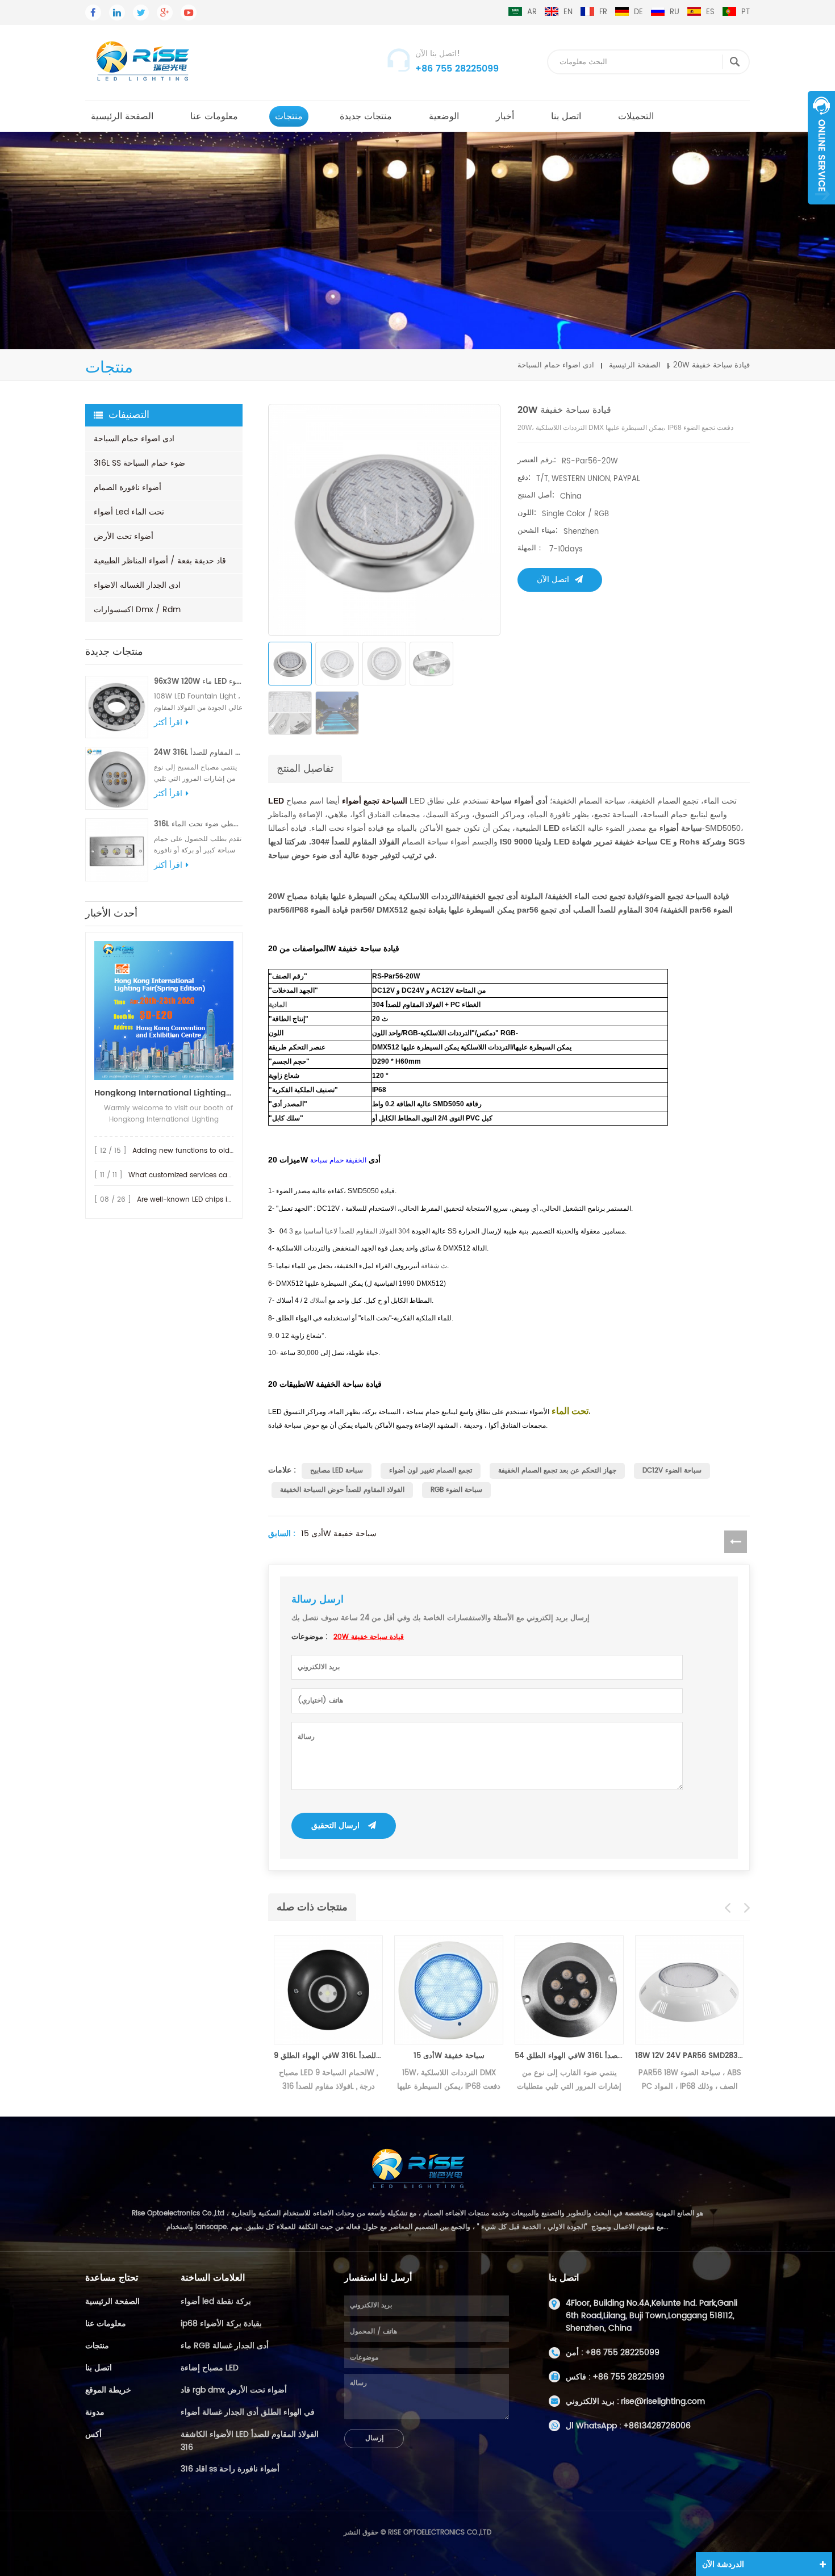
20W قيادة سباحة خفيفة (369, 1637)
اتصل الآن (553, 580)
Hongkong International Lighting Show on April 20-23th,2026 (164, 1093)
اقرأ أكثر (168, 723)
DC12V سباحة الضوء (672, 1471)
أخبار (505, 116)
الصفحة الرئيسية (122, 116)
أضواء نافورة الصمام (128, 488)
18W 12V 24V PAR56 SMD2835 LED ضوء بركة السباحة (690, 2056)
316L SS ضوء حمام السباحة (139, 463)
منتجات (289, 116)
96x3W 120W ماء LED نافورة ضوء (198, 682)
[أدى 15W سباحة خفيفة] (449, 1990)
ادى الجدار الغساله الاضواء (137, 585)
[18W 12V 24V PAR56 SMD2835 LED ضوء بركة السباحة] (690, 1990)
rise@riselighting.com (663, 2401)
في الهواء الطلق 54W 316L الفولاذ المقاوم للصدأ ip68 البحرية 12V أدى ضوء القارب (569, 2056)
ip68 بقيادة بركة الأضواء (221, 2324)
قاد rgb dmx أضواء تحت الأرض (234, 2390)
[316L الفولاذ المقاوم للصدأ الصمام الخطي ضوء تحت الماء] (117, 850)
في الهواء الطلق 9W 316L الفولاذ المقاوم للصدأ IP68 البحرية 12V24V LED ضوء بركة (328, 2056)
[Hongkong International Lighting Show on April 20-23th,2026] (164, 1011)
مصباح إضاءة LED (210, 2368)
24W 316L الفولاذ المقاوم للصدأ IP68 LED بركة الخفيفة (198, 753)
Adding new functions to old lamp (191, 1151)
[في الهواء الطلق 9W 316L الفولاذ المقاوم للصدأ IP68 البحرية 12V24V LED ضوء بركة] (328, 1990)
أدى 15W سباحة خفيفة (339, 1534)
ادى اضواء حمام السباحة (556, 365)
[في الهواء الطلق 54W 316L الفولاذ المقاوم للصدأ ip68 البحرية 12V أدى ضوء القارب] (569, 1990)
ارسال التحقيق (335, 1826)
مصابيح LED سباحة (337, 1471)
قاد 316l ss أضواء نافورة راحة (230, 2469)
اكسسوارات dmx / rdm (137, 610)
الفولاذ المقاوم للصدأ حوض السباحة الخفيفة (342, 1490)
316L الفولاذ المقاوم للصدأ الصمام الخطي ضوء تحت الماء (198, 824)
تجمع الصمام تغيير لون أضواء (431, 1471)
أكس (93, 2434)
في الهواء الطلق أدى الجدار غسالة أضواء (248, 2412)
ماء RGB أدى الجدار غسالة (225, 2346)
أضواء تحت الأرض (124, 536)
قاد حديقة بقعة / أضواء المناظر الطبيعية (160, 561)
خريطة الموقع (108, 2390)
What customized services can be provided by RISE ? (218, 1175)
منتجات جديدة (366, 116)
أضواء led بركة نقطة (216, 2301)
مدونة (95, 2412)
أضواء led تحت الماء (129, 512)
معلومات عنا (214, 116)
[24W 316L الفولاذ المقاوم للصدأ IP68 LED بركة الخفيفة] (117, 778)
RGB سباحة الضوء (456, 1490)
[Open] (821, 148)
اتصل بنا (566, 116)
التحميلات (636, 116)
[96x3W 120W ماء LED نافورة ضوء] (117, 707)
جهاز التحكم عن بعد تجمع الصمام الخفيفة (557, 1471)
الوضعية (444, 116)
